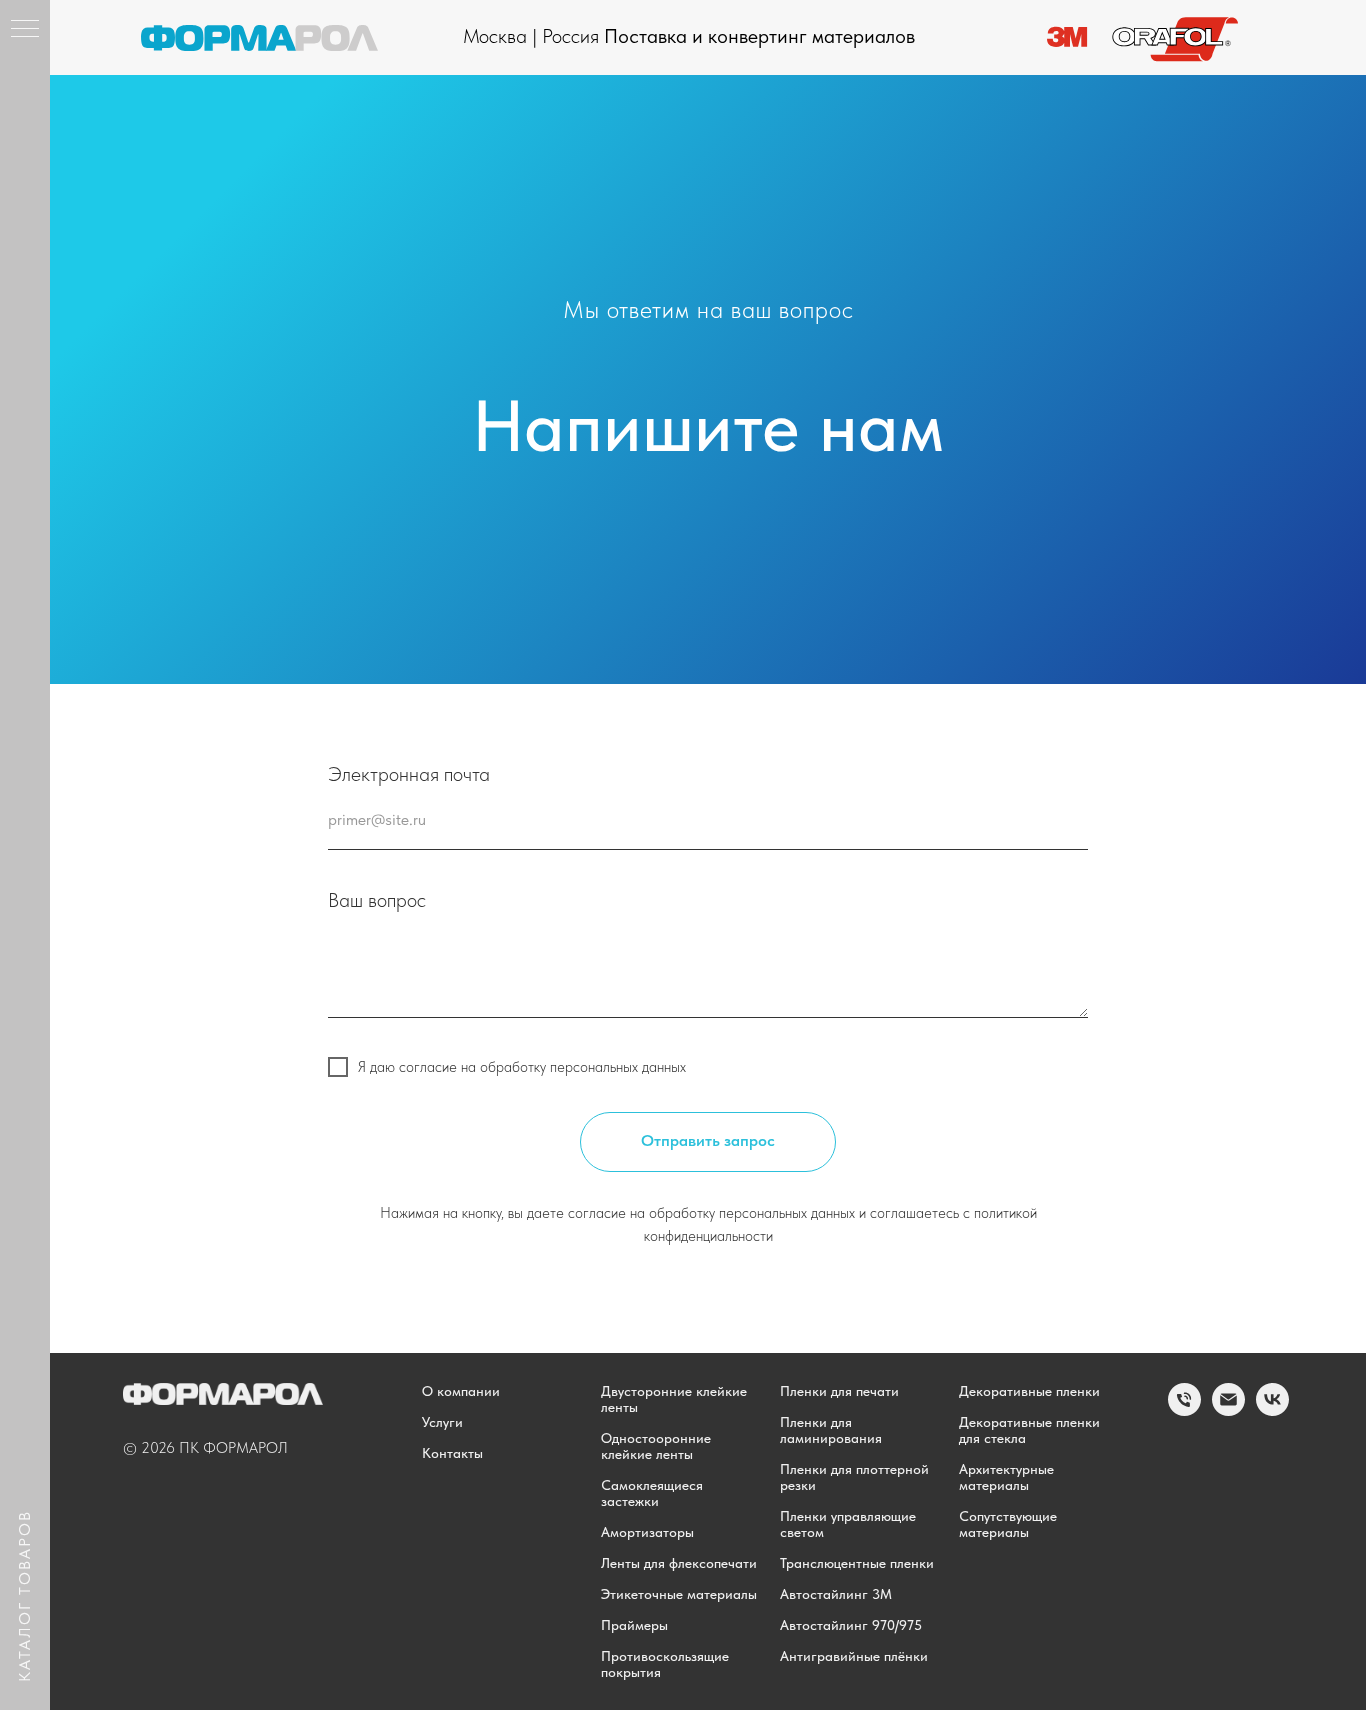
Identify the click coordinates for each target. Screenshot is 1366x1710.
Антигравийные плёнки (854, 1656)
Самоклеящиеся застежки (652, 1493)
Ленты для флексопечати (679, 1563)
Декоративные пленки (1029, 1391)
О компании (461, 1391)
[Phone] (1184, 1410)
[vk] (1272, 1410)
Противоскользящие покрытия (665, 1664)
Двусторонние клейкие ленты (674, 1399)
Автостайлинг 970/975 (851, 1625)
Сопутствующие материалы (1008, 1524)
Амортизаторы (647, 1532)
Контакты (452, 1453)
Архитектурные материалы (1006, 1477)
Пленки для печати (839, 1391)
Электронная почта (409, 774)
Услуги (442, 1422)
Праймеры (634, 1625)
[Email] (1228, 1410)
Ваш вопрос (377, 900)
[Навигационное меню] (25, 30)
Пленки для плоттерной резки (854, 1477)
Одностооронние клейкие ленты (656, 1446)
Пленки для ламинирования (831, 1430)
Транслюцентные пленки (857, 1563)
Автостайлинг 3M (836, 1594)
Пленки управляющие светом (848, 1524)
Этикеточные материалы (679, 1594)
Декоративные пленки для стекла (1029, 1430)
